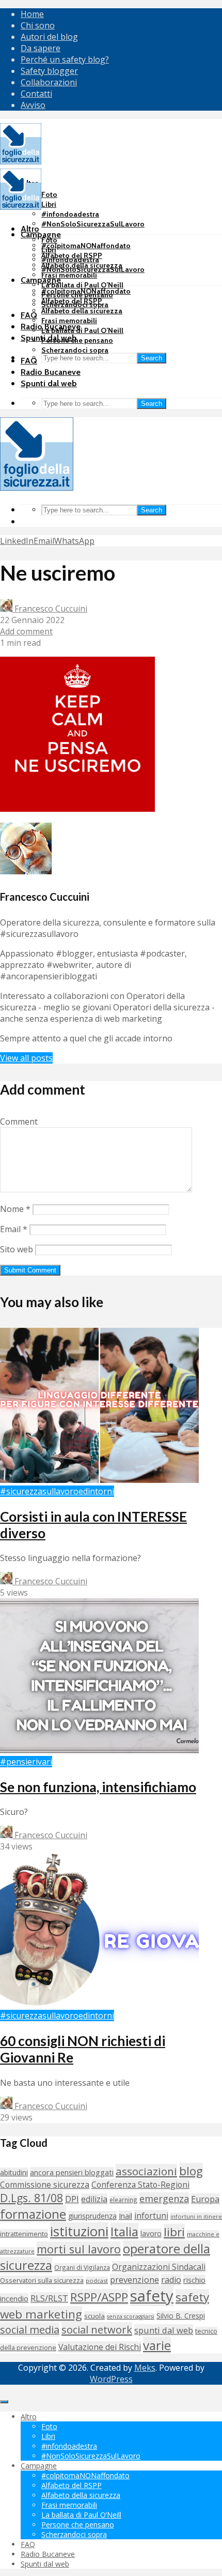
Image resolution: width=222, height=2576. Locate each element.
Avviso (33, 105)
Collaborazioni (49, 82)
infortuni (151, 2216)
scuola (94, 2316)
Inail (125, 2216)
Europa (205, 2199)
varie (157, 2345)
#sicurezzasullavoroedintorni (57, 1491)
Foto (49, 194)
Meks (145, 2368)
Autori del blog (49, 37)
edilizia (94, 2199)
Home (32, 14)
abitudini (14, 2172)
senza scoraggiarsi (131, 2316)
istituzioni (79, 2231)
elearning (123, 2200)
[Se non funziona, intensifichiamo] (99, 1750)
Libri (49, 204)
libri (174, 2232)
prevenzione (134, 2279)
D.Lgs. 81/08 (31, 2198)
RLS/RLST (49, 2298)
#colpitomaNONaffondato (86, 246)
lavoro (151, 2233)
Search (152, 358)
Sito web (17, 1249)
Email (14, 1229)
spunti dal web (164, 2330)
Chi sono (38, 25)
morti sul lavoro (79, 2249)
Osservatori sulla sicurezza (42, 2280)
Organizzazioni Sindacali (159, 2267)
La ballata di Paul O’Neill (82, 285)
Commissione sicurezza (45, 2185)
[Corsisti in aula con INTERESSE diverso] (99, 1480)
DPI (72, 2199)
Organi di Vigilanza (82, 2267)
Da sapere (41, 48)
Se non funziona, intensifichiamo (98, 1787)
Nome (15, 1209)
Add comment (26, 631)
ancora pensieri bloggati (72, 2172)
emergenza (164, 2199)
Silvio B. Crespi (181, 2316)
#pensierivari (26, 1762)
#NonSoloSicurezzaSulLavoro (93, 224)
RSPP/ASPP (99, 2297)
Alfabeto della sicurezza (82, 311)
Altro (30, 229)
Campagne (41, 234)
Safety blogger (49, 71)
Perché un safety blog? (65, 59)
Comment (19, 1122)
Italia (124, 2231)
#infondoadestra (70, 214)
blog (191, 2171)
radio (171, 2280)
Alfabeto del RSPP (72, 301)
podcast (97, 2280)
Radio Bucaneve (51, 372)
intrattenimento (24, 2234)
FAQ (29, 315)
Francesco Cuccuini (50, 609)
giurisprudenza (92, 2216)
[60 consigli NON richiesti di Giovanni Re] (99, 2004)
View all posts (26, 1058)
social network (97, 2329)
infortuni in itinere (196, 2216)
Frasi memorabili (69, 275)
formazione (33, 2214)
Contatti (36, 94)
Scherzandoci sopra (75, 350)
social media (30, 2330)
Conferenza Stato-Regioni (140, 2185)
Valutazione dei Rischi (100, 2347)
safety (152, 2296)
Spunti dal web (49, 383)
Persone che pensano (77, 340)
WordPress (111, 2379)
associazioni (146, 2171)
